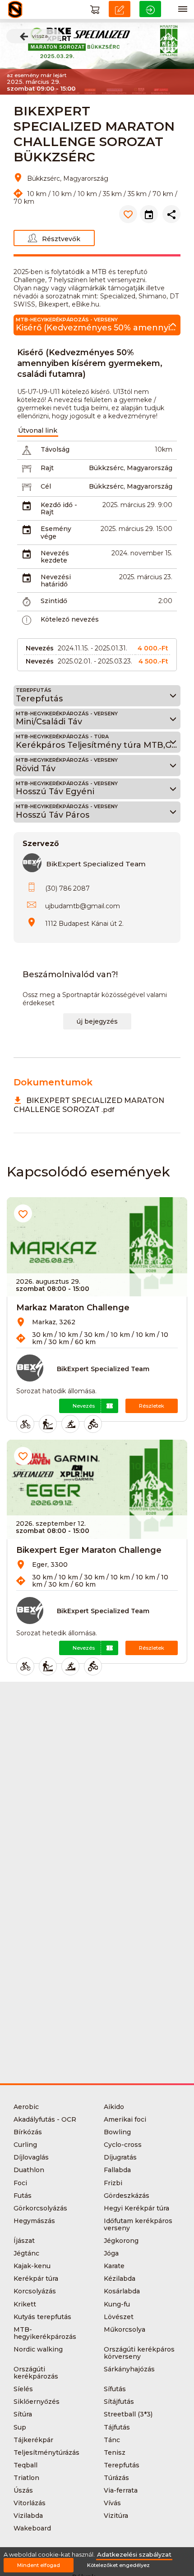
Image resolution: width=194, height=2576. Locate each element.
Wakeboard (32, 2528)
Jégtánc (26, 2253)
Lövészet (119, 2317)
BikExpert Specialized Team (96, 864)
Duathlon (29, 2170)
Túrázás (116, 2478)
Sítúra (23, 2414)
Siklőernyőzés (37, 2402)
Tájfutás (117, 2427)
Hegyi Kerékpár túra (136, 2208)
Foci (20, 2183)
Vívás (112, 2503)
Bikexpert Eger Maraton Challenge (89, 1550)
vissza (40, 36)
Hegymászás (34, 2221)
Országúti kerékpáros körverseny (139, 2353)
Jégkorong (121, 2241)
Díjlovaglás (31, 2157)
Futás (23, 2196)
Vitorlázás (30, 2503)
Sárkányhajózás (129, 2369)
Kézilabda (120, 2279)
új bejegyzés (97, 1021)
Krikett (25, 2304)
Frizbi (113, 2183)
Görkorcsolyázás (40, 2208)
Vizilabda (28, 2516)
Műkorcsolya (125, 2329)
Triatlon (26, 2478)
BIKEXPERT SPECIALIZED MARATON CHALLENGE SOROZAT (89, 1105)
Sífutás (115, 2389)
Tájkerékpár (33, 2440)
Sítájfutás (119, 2402)
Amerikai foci (125, 2119)
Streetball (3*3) (128, 2414)
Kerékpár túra (36, 2279)
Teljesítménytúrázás (46, 2452)
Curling (25, 2145)
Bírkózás (28, 2132)
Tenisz (115, 2452)
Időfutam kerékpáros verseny (138, 2224)
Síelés (23, 2389)
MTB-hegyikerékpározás (45, 2333)
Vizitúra (116, 2516)
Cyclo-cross (123, 2145)
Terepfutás (122, 2465)
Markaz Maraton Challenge (73, 1308)
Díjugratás (120, 2157)
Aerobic (26, 2107)
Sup (20, 2427)
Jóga (111, 2253)
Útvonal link (38, 430)
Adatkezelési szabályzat (134, 2555)
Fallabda (117, 2170)
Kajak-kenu (32, 2266)
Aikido (114, 2107)
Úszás (23, 2490)
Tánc (112, 2440)
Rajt (47, 468)
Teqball (25, 2465)
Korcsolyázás (35, 2291)
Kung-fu (117, 2304)
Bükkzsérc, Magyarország (131, 468)
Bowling (117, 2132)
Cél (46, 486)
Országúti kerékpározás (36, 2373)
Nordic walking (38, 2349)
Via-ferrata (121, 2490)
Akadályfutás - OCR (45, 2119)
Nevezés (84, 1406)
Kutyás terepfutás (42, 2317)
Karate (114, 2266)
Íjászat (24, 2241)
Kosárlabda (122, 2291)
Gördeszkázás (127, 2196)
